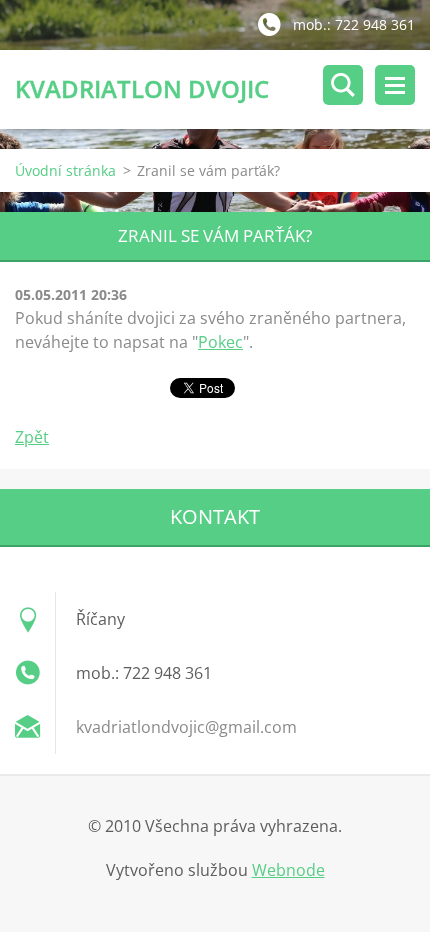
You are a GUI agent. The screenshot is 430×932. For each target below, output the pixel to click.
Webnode (288, 870)
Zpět (32, 437)
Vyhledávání (343, 85)
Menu (395, 85)
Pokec (220, 342)
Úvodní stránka (65, 170)
